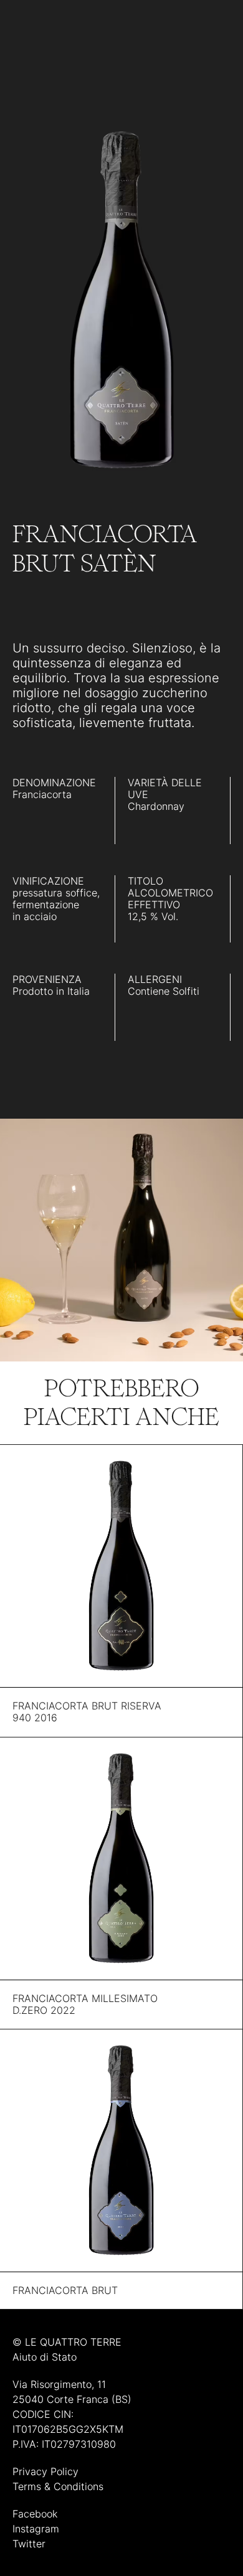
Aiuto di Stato (45, 2357)
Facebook (35, 2514)
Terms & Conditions (58, 2486)
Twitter (29, 2544)
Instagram (36, 2529)
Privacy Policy (45, 2471)
